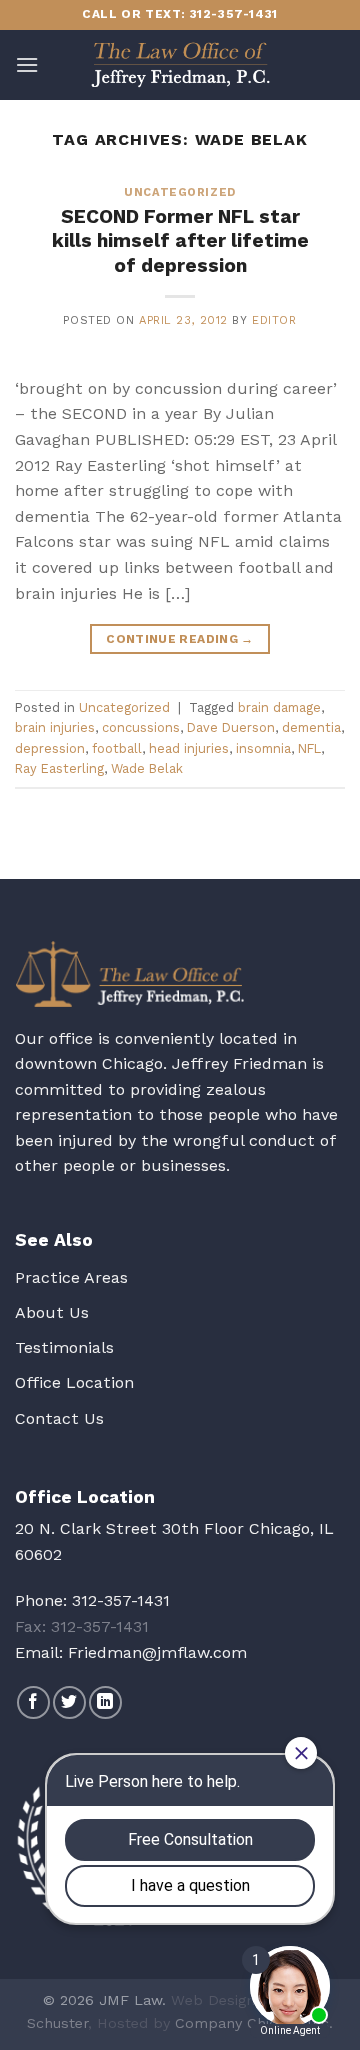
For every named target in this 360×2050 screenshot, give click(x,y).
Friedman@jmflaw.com (157, 1652)
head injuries (189, 748)
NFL (309, 748)
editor (274, 320)
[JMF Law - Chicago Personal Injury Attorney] (180, 65)
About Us (52, 1312)
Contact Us (59, 1418)
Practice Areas (71, 1277)
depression (50, 748)
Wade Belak (147, 768)
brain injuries (55, 727)
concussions (141, 727)
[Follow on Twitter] (69, 1702)
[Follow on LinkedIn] (105, 1702)
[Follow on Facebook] (33, 1702)
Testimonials (64, 1347)
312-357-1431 (121, 1600)
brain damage (279, 707)
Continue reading (180, 639)
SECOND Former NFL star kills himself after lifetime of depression (180, 241)
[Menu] (27, 64)
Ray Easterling (59, 768)
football (117, 748)
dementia (311, 727)
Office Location (74, 1382)
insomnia (263, 748)
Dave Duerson (231, 727)
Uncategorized (179, 192)
